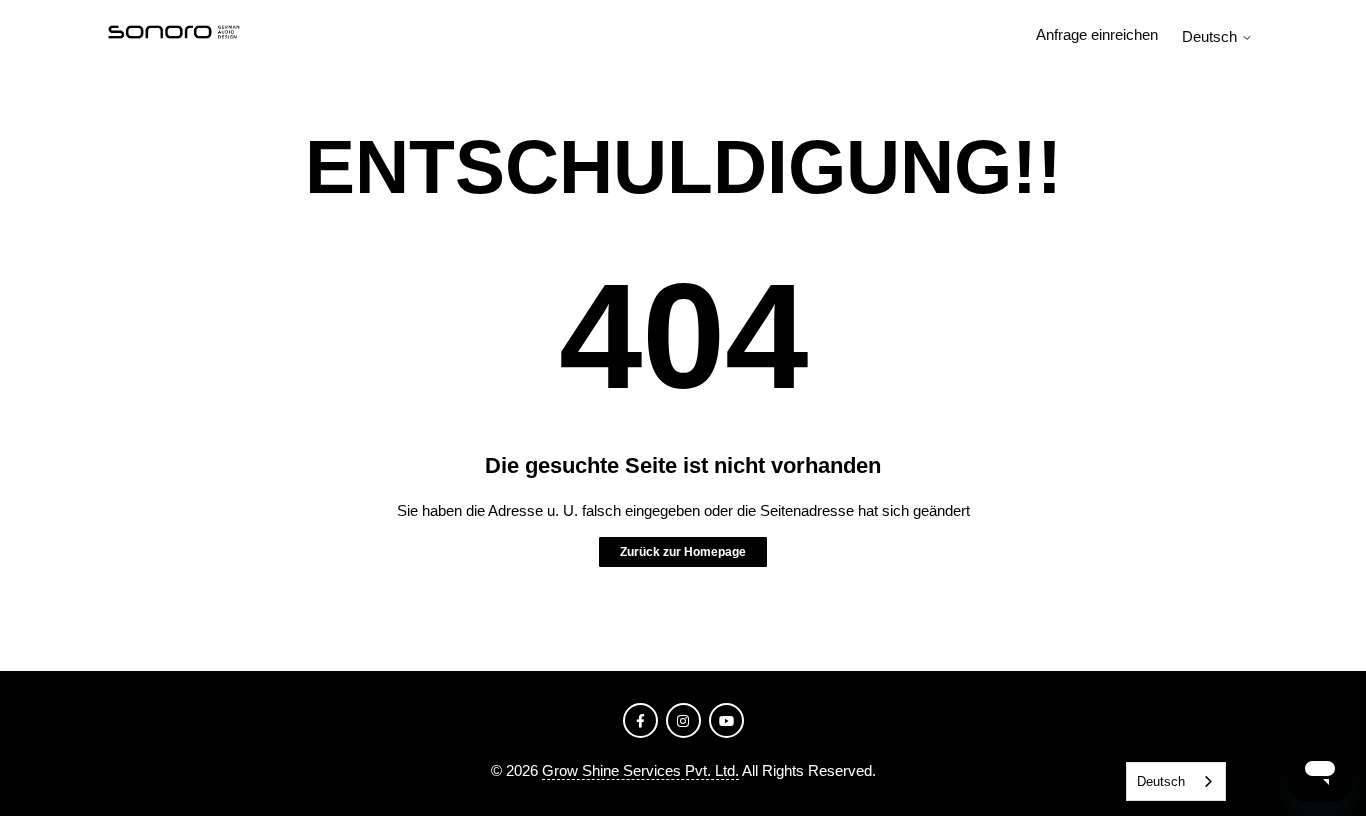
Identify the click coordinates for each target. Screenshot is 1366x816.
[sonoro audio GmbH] (174, 35)
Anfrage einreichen (1097, 34)
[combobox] (1176, 781)
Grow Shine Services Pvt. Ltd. (640, 770)
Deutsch (1211, 36)
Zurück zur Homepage (683, 552)
